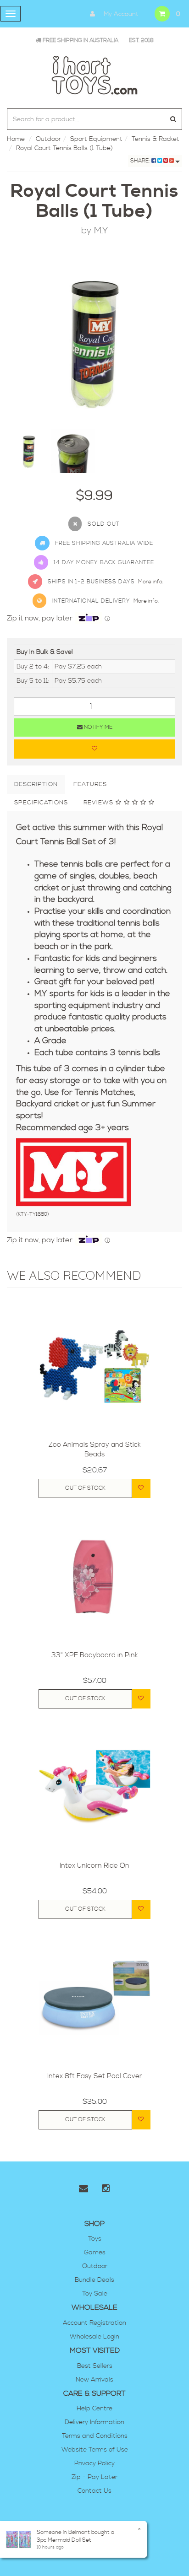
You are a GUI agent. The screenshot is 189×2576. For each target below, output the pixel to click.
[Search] (173, 119)
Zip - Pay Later (94, 2477)
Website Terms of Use (95, 2450)
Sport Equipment (96, 139)
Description (36, 784)
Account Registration (94, 2323)
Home (16, 139)
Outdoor (48, 139)
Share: (141, 161)
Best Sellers (95, 2366)
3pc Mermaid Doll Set (64, 2540)
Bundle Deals (94, 2280)
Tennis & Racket (156, 139)
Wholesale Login (94, 2337)
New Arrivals (94, 2380)
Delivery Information (94, 2422)
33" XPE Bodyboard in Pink (95, 1655)
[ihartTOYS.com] (94, 74)
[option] (94, 342)
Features (90, 784)
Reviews (100, 803)
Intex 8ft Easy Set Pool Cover (95, 2076)
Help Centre (94, 2409)
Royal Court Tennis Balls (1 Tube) (64, 148)
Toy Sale (95, 2294)
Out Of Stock (85, 1488)
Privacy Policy (94, 2463)
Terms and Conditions (95, 2436)
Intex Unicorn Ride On (94, 1866)
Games (95, 2253)
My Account (120, 14)
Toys (95, 2239)
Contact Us (94, 2491)
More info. (151, 582)
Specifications (41, 803)
